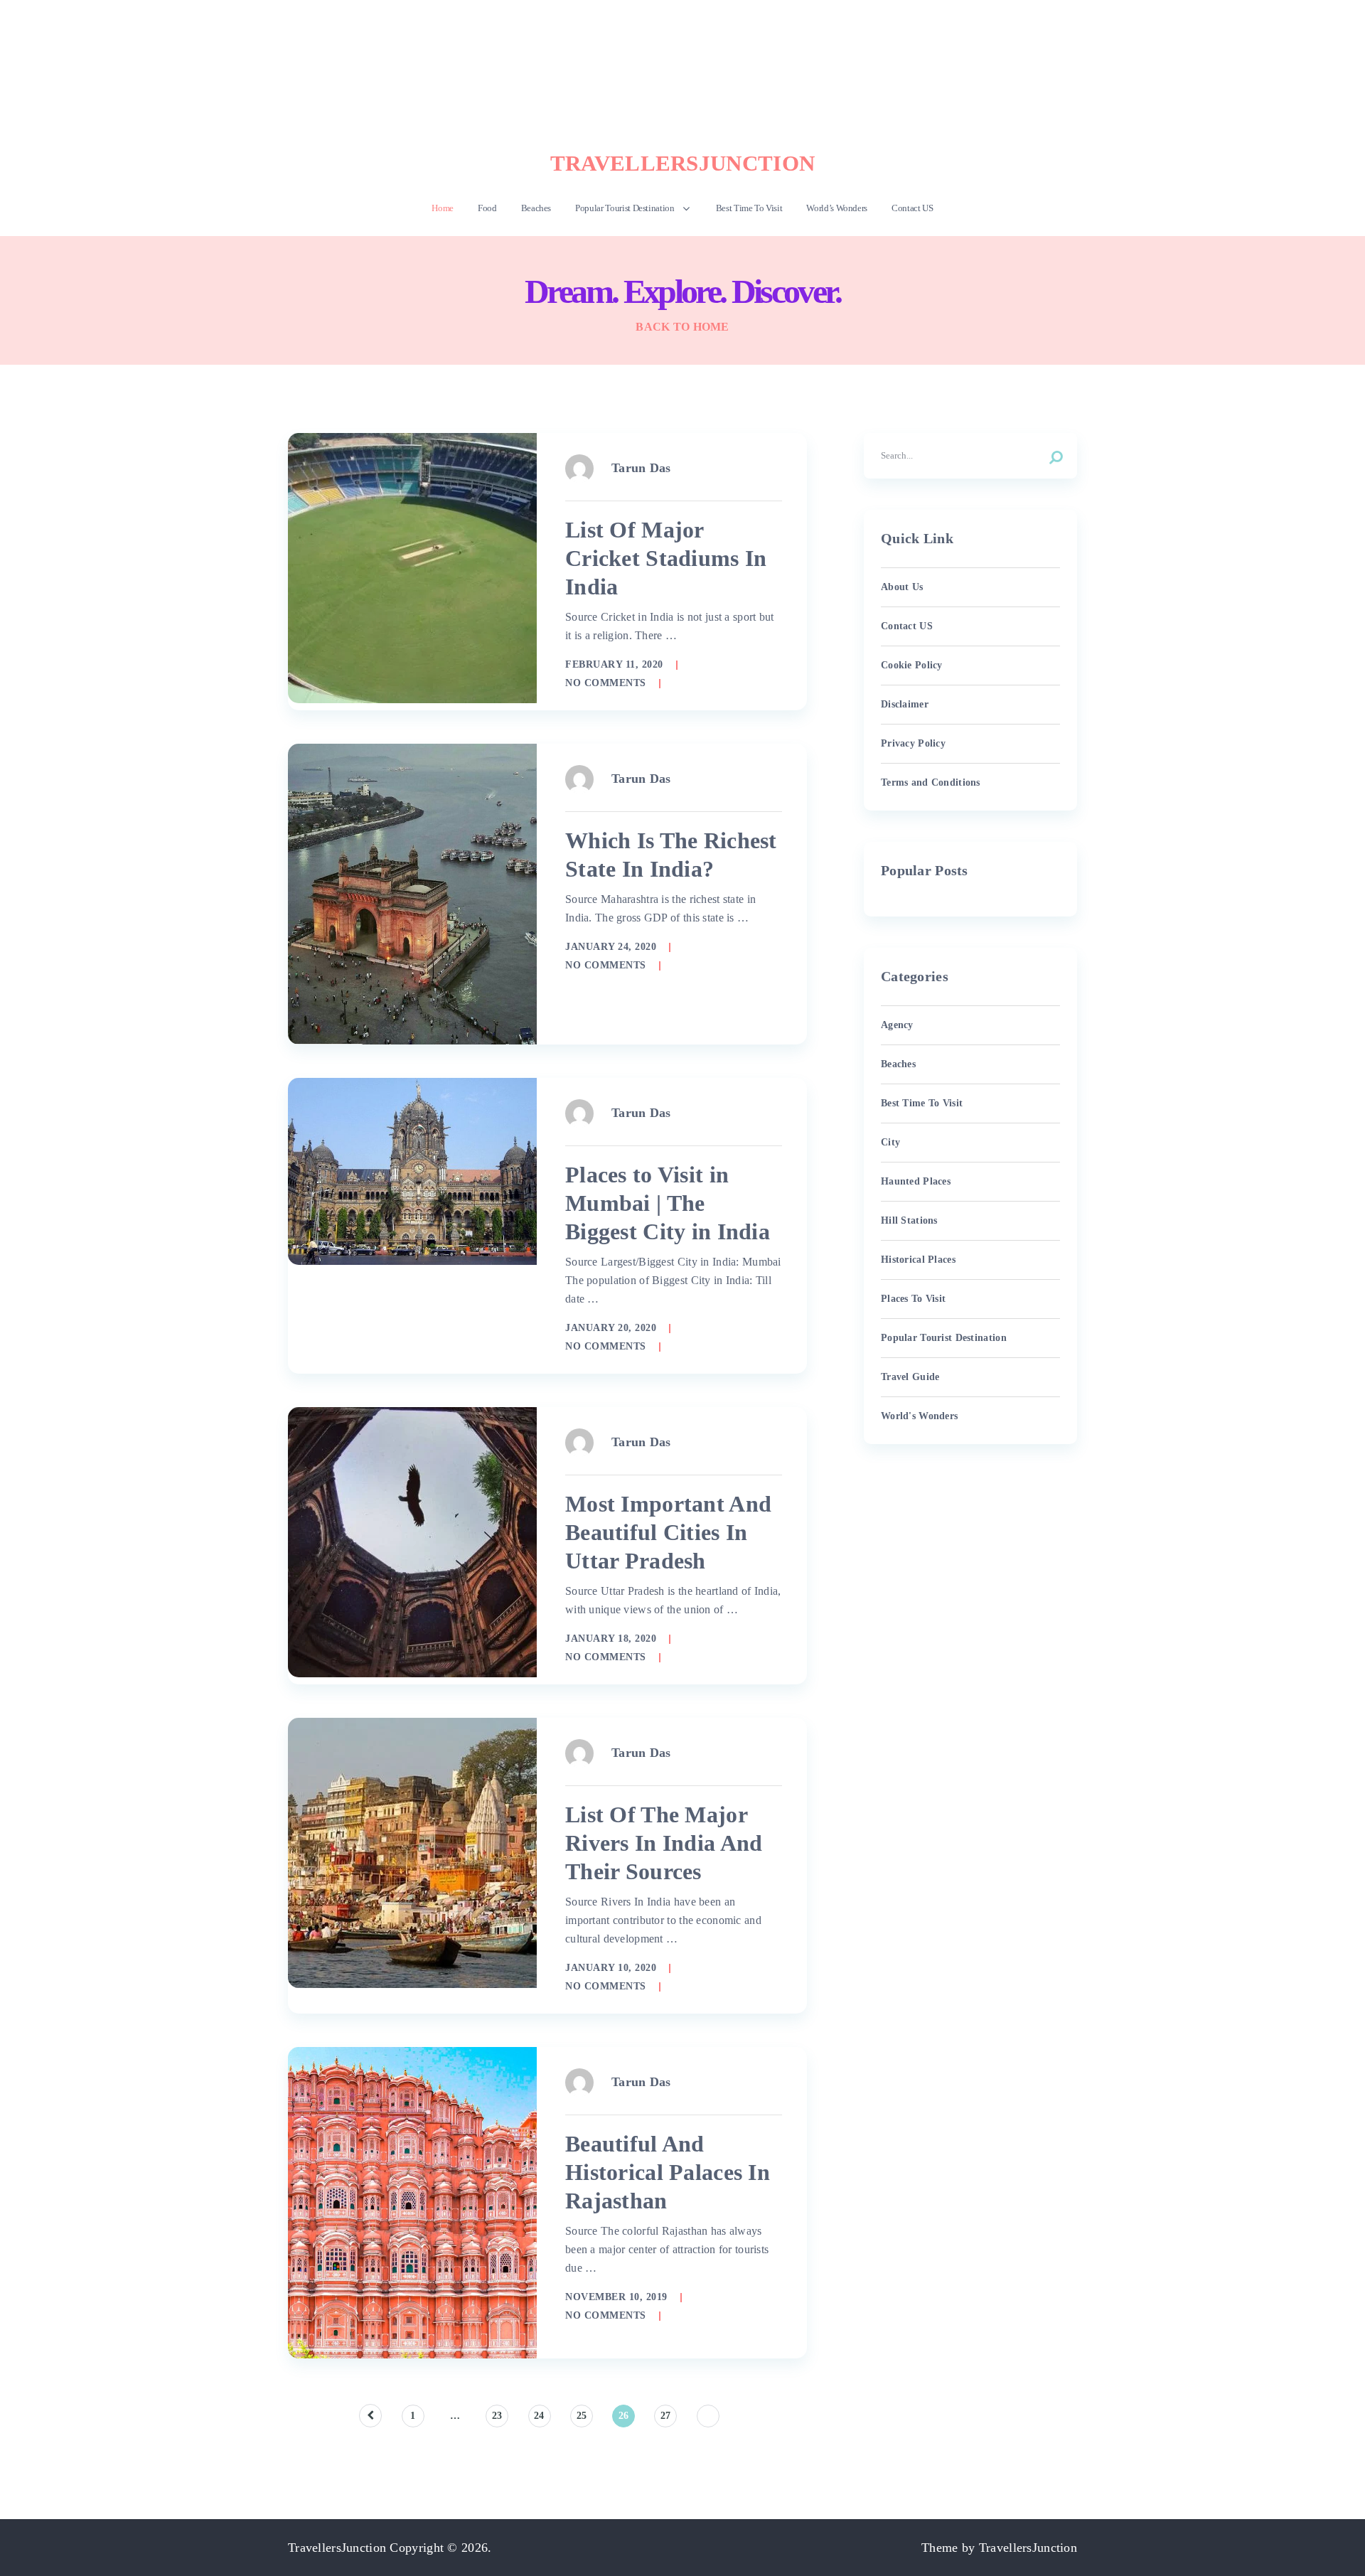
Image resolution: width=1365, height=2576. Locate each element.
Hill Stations (909, 1220)
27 (666, 2416)
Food (487, 208)
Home (443, 208)
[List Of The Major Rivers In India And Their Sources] (412, 1853)
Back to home (682, 327)
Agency (897, 1025)
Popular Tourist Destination (625, 208)
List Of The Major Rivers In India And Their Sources (664, 1843)
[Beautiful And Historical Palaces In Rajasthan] (412, 2203)
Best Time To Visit (749, 208)
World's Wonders (919, 1416)
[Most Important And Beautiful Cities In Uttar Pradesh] (412, 1542)
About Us (902, 587)
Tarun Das (641, 468)
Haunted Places (916, 1181)
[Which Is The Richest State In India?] (412, 894)
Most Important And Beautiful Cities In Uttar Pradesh (668, 1532)
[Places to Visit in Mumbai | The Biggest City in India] (412, 1171)
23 (497, 2416)
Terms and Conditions (931, 782)
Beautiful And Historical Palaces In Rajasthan (668, 2172)
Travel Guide (910, 1377)
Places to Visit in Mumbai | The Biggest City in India (668, 1203)
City (890, 1142)
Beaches (536, 208)
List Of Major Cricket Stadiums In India (666, 558)
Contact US (912, 208)
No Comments (606, 683)
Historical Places (918, 1260)
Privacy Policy (913, 743)
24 (539, 2416)
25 (582, 2416)
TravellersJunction (682, 163)
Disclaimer (905, 704)
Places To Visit (913, 1299)
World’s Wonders (837, 208)
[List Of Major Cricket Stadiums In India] (412, 568)
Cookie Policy (912, 665)
